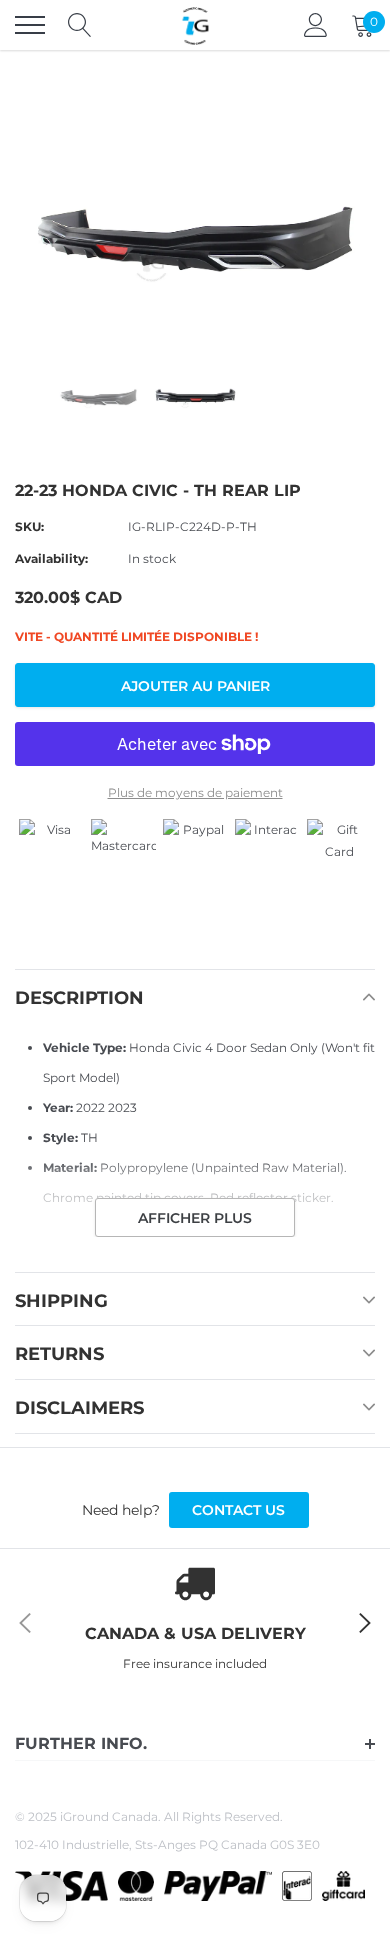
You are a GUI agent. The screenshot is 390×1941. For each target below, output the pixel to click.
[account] (316, 24)
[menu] (30, 25)
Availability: (51, 558)
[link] (98, 395)
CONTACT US (238, 1510)
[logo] (195, 25)
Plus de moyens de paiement (195, 792)
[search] (80, 25)
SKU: (29, 526)
